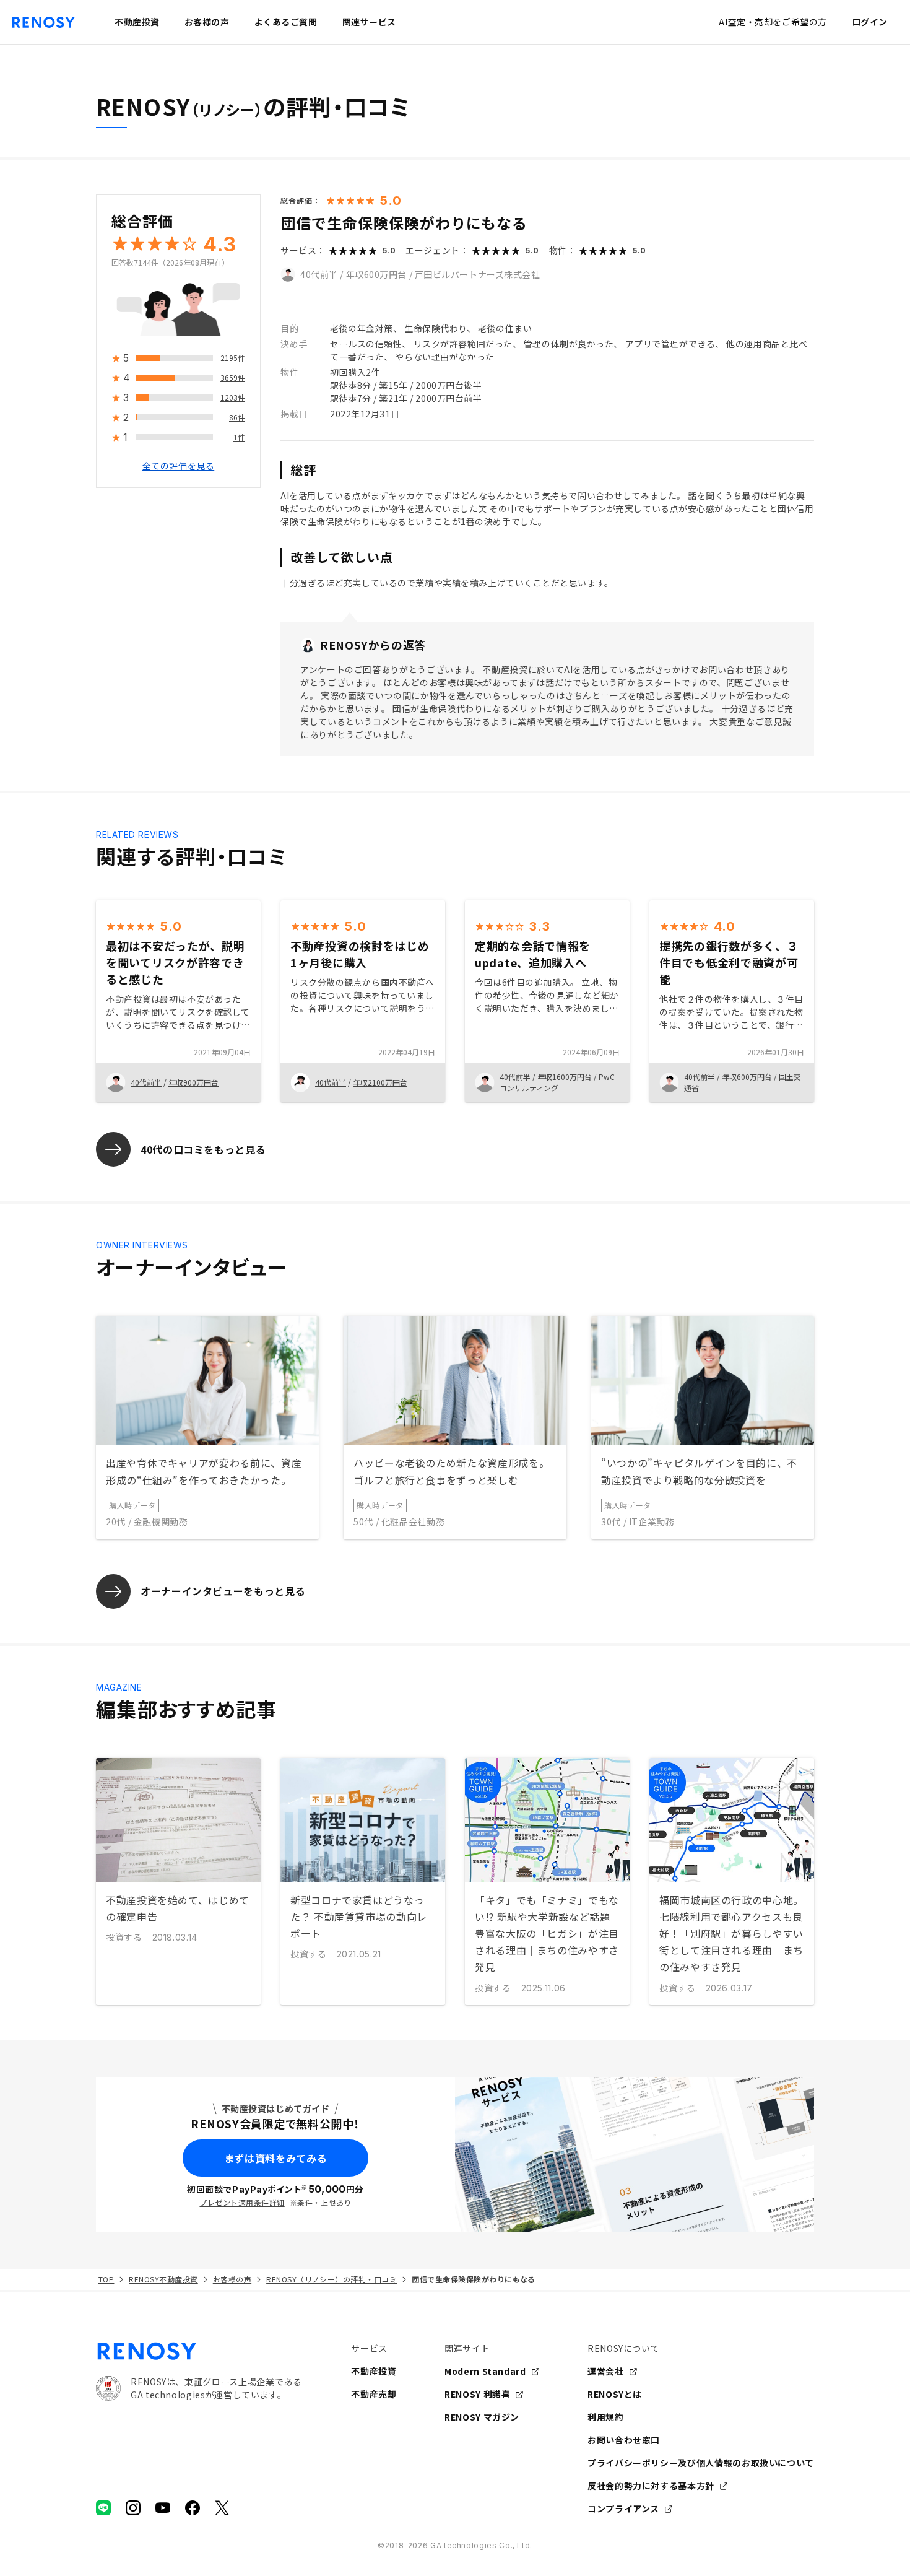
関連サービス (369, 22)
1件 (239, 437)
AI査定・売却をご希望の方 (773, 22)
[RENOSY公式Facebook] (193, 2508)
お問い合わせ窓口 (624, 2440)
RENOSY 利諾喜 (477, 2394)
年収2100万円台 (380, 1082)
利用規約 (606, 2417)
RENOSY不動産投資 (163, 2279)
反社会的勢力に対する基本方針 (651, 2486)
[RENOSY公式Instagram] (133, 2508)
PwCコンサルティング (557, 1082)
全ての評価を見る (178, 466)
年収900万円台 (193, 1082)
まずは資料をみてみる (275, 2158)
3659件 (233, 378)
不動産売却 (374, 2394)
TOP (106, 2279)
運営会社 (606, 2371)
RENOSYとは (615, 2394)
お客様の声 (232, 2279)
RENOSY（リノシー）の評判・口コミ (331, 2279)
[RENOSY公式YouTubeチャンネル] (163, 2508)
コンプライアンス (623, 2509)
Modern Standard (485, 2371)
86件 (237, 418)
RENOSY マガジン (482, 2417)
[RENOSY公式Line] (103, 2508)
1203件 (233, 398)
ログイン (870, 22)
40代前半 (319, 274)
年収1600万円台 (565, 1077)
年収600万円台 (376, 274)
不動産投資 (374, 2371)
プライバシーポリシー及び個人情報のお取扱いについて (701, 2463)
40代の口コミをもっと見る (203, 1149)
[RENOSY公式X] (222, 2508)
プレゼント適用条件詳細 (242, 2202)
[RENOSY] (199, 2351)
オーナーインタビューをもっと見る (223, 1591)
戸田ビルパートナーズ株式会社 (478, 274)
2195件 (233, 358)
